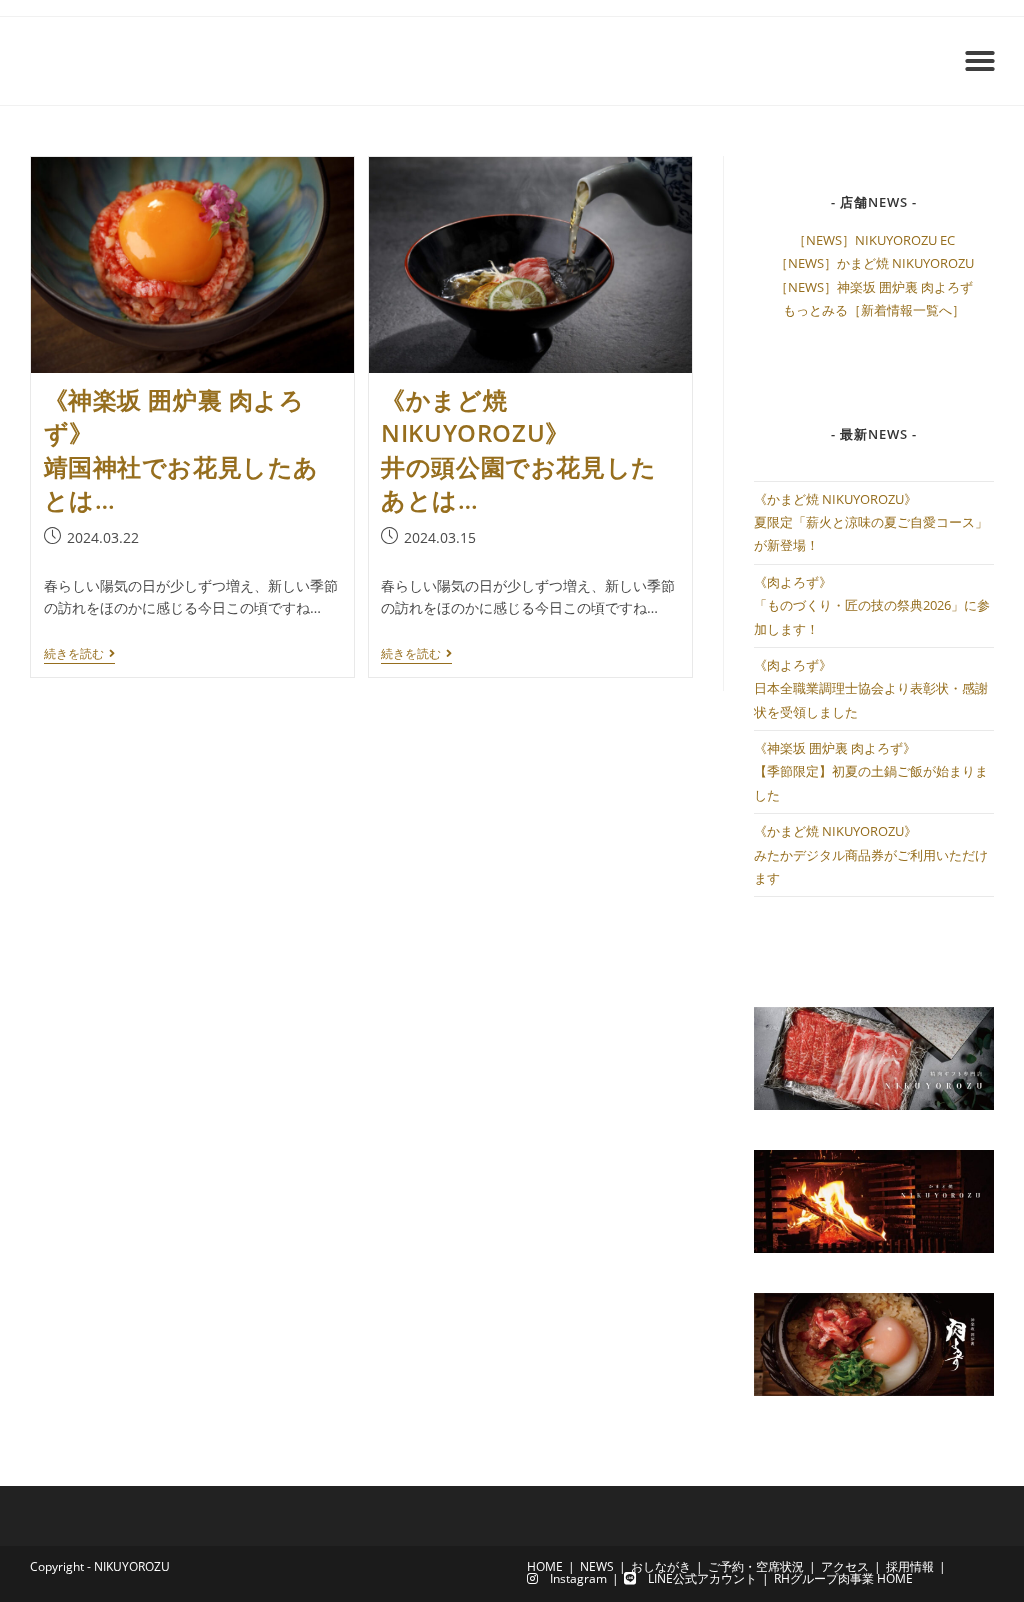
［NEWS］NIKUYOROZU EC (874, 240)
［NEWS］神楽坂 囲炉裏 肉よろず (874, 287)
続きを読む (79, 654)
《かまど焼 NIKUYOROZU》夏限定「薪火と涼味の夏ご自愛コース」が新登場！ (871, 522)
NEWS (597, 1566)
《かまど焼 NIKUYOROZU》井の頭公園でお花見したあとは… (519, 450)
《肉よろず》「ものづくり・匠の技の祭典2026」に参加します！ (872, 605)
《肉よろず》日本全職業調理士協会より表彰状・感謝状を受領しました (871, 688)
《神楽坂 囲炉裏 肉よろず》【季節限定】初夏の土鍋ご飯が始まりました (871, 771)
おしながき (661, 1566)
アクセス (845, 1566)
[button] (980, 61)
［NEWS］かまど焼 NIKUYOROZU (874, 263)
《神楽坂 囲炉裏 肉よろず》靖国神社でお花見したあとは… (182, 450)
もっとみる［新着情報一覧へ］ (874, 310)
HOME (545, 1566)
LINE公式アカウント (696, 1578)
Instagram (572, 1578)
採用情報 (910, 1566)
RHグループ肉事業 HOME (843, 1578)
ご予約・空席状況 (756, 1566)
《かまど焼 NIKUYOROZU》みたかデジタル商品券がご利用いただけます (871, 854)
